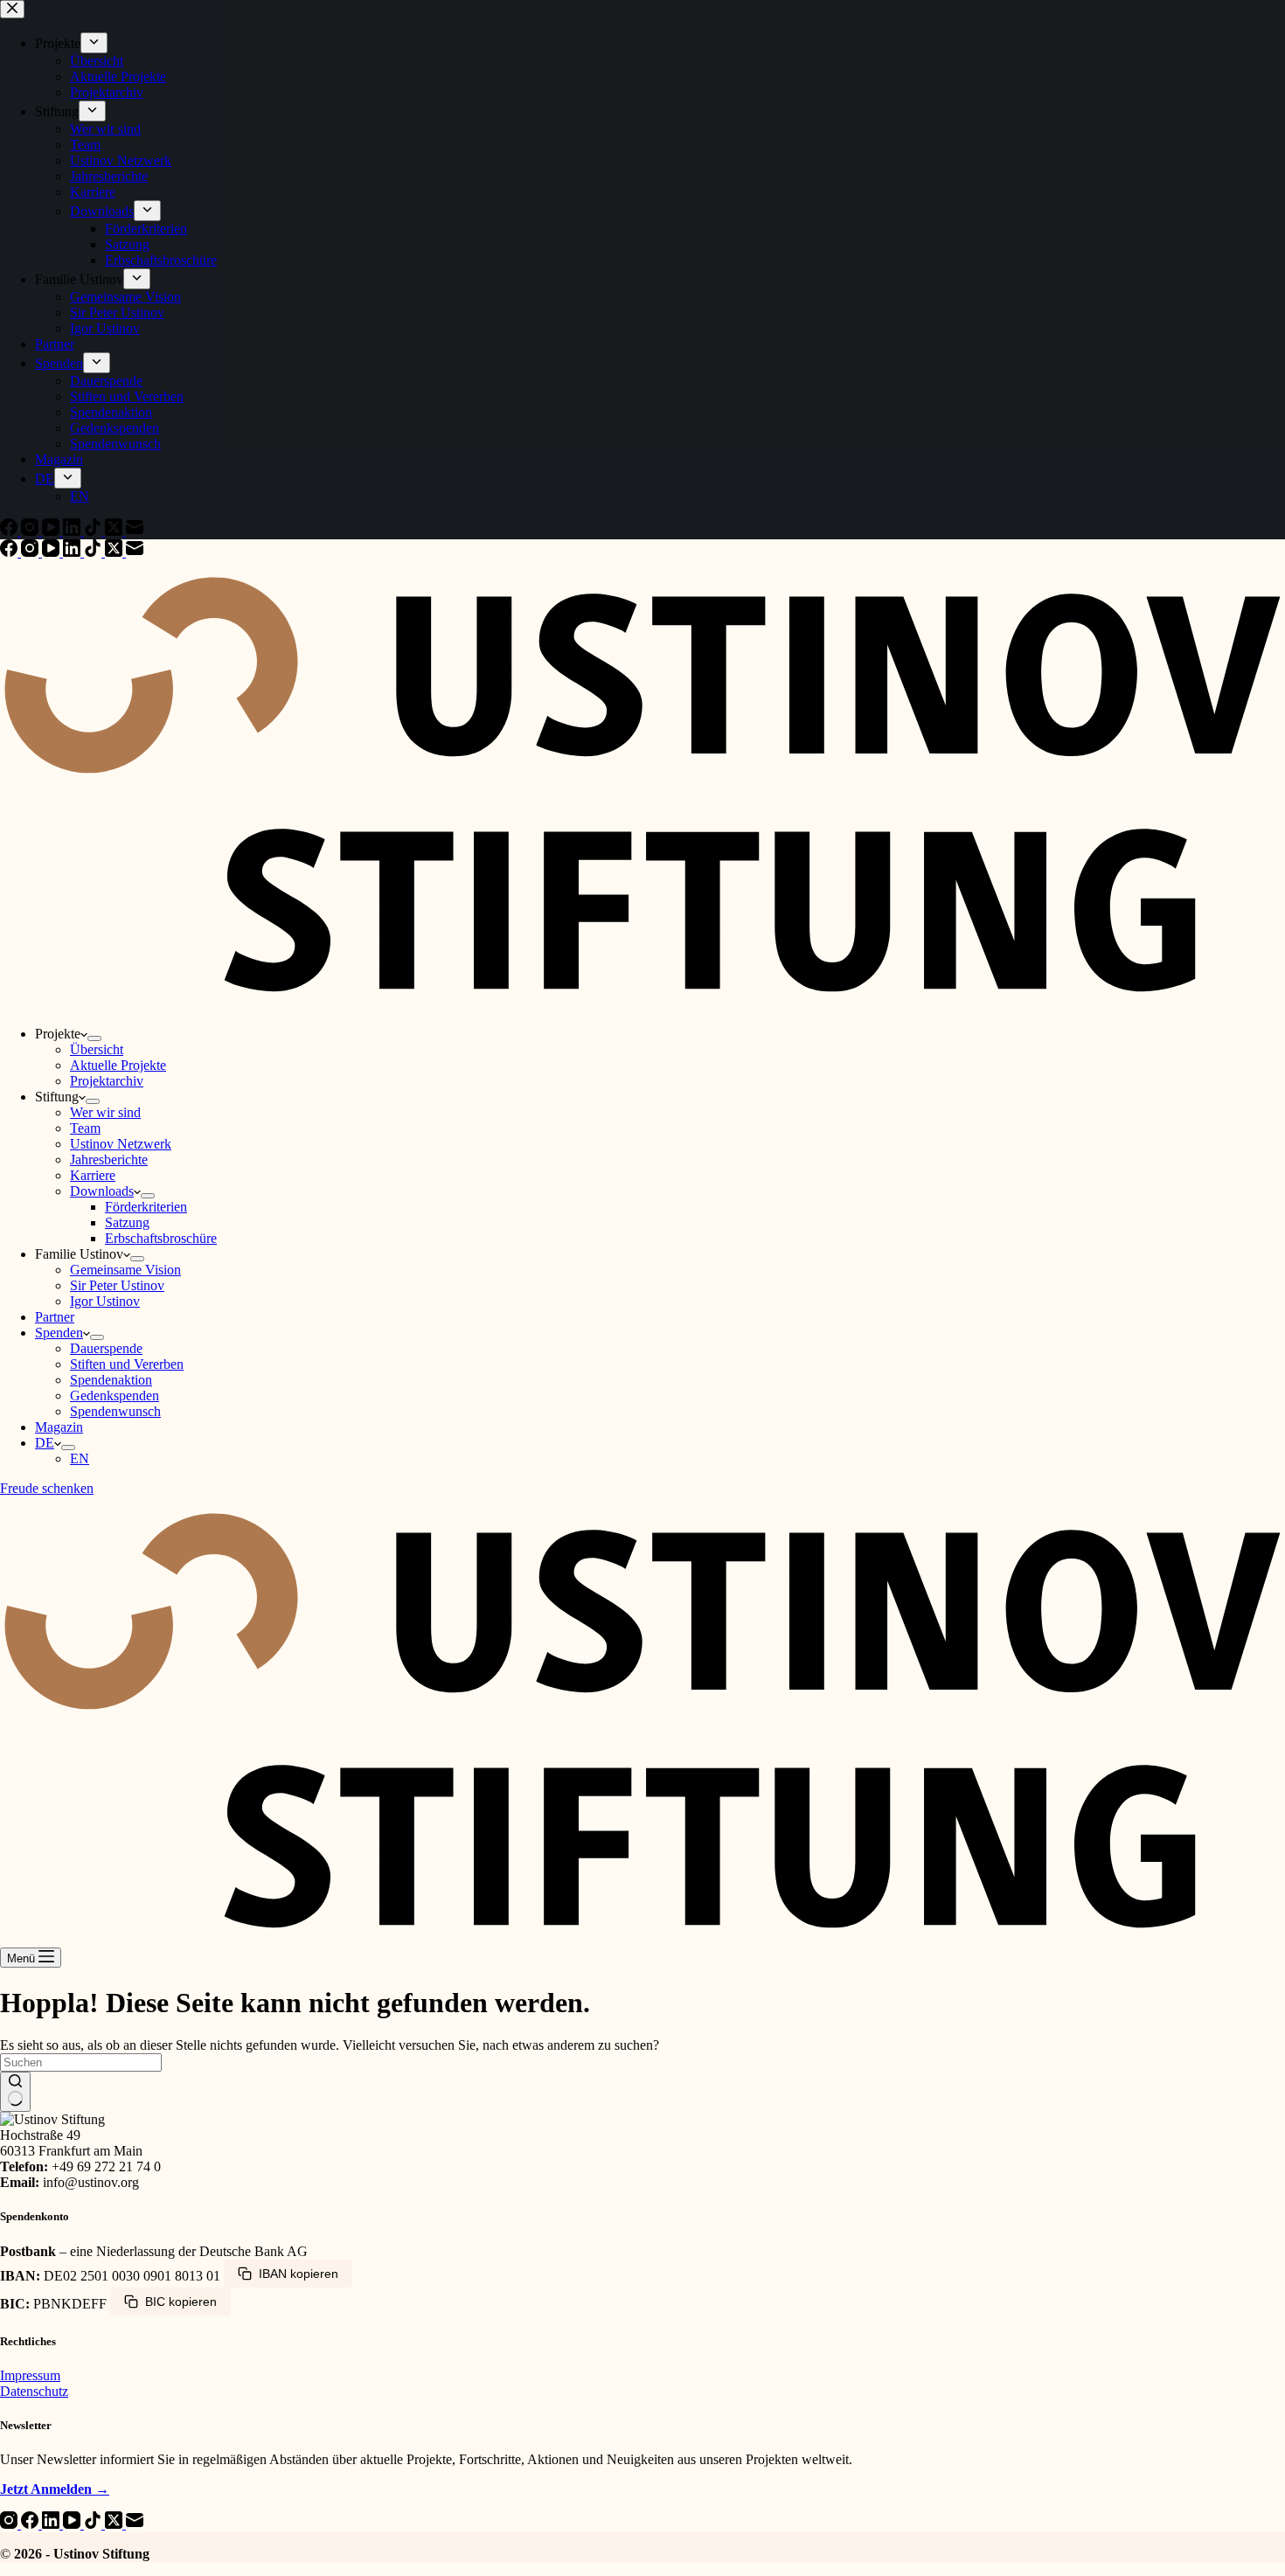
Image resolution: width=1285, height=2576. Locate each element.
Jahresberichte (109, 1160)
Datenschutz (34, 2391)
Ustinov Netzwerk (121, 1144)
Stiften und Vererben (127, 1364)
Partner (55, 1317)
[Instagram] (31, 552)
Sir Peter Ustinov (117, 1285)
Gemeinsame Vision (125, 1270)
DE (45, 1443)
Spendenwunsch (115, 1411)
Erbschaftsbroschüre (161, 1238)
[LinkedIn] (73, 552)
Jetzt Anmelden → (55, 2489)
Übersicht (97, 1049)
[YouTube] (52, 552)
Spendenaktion (111, 1380)
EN (80, 1458)
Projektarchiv (107, 1081)
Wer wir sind (105, 1112)
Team (85, 1128)
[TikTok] (94, 552)
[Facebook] (10, 552)
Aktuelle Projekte (118, 1065)
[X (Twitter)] (115, 552)
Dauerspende (106, 1348)
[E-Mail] (135, 552)
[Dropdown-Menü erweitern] (94, 1038)
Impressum (30, 2375)
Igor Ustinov (105, 1301)
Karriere (93, 1175)
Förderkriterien (146, 1207)
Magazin (59, 1427)
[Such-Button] (15, 2092)
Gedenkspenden (115, 1396)
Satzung (127, 1222)
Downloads (102, 1191)
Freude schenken (47, 1488)
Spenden (59, 1333)
